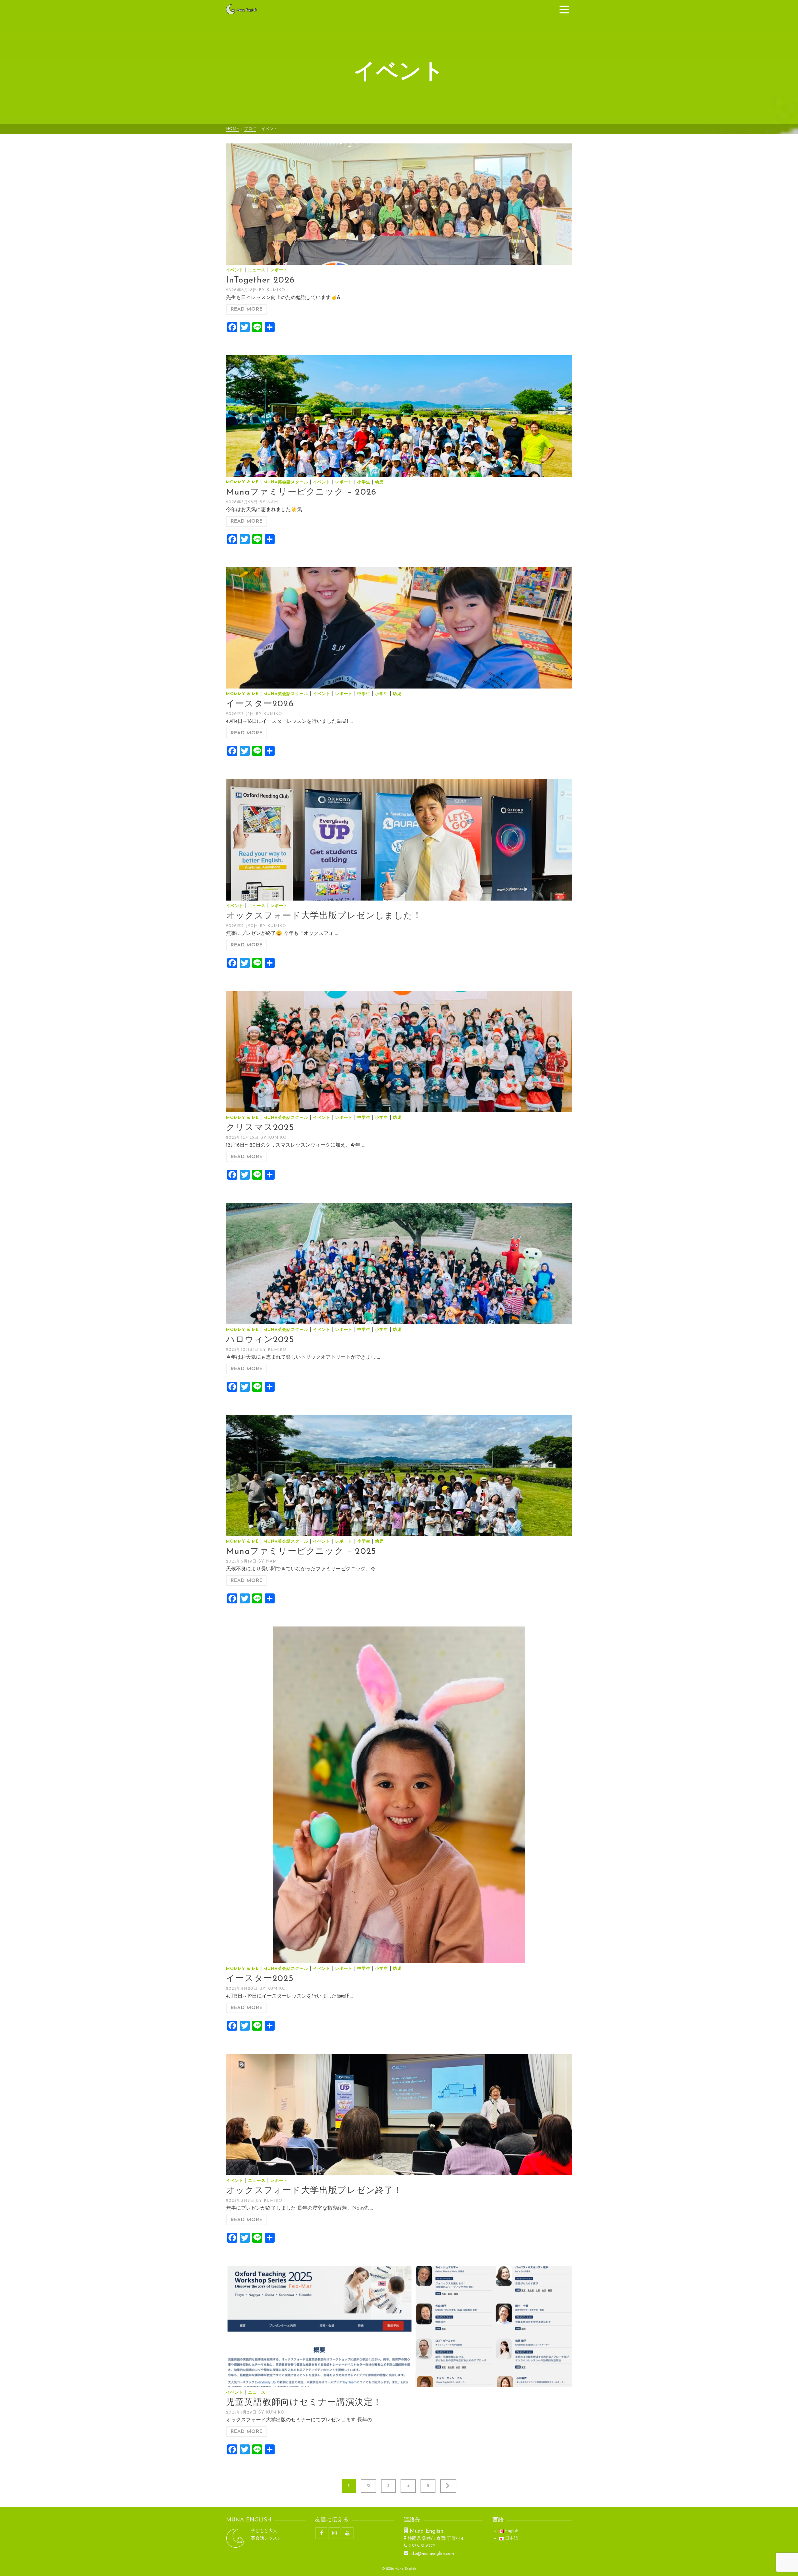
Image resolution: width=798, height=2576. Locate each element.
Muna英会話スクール (286, 482)
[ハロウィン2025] (399, 1263)
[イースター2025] (399, 1795)
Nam (273, 502)
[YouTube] (348, 2533)
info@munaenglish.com (432, 2554)
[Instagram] (334, 2533)
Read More (246, 309)
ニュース (257, 270)
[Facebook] (321, 2533)
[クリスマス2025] (399, 1052)
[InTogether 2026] (399, 204)
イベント (235, 270)
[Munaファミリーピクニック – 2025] (399, 1475)
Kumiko (276, 290)
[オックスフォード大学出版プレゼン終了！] (399, 2114)
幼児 (379, 482)
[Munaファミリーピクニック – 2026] (399, 416)
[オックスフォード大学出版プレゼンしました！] (399, 840)
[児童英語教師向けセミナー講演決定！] (399, 2326)
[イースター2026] (399, 628)
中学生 (364, 694)
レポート (279, 270)
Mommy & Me (242, 482)
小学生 (364, 482)
